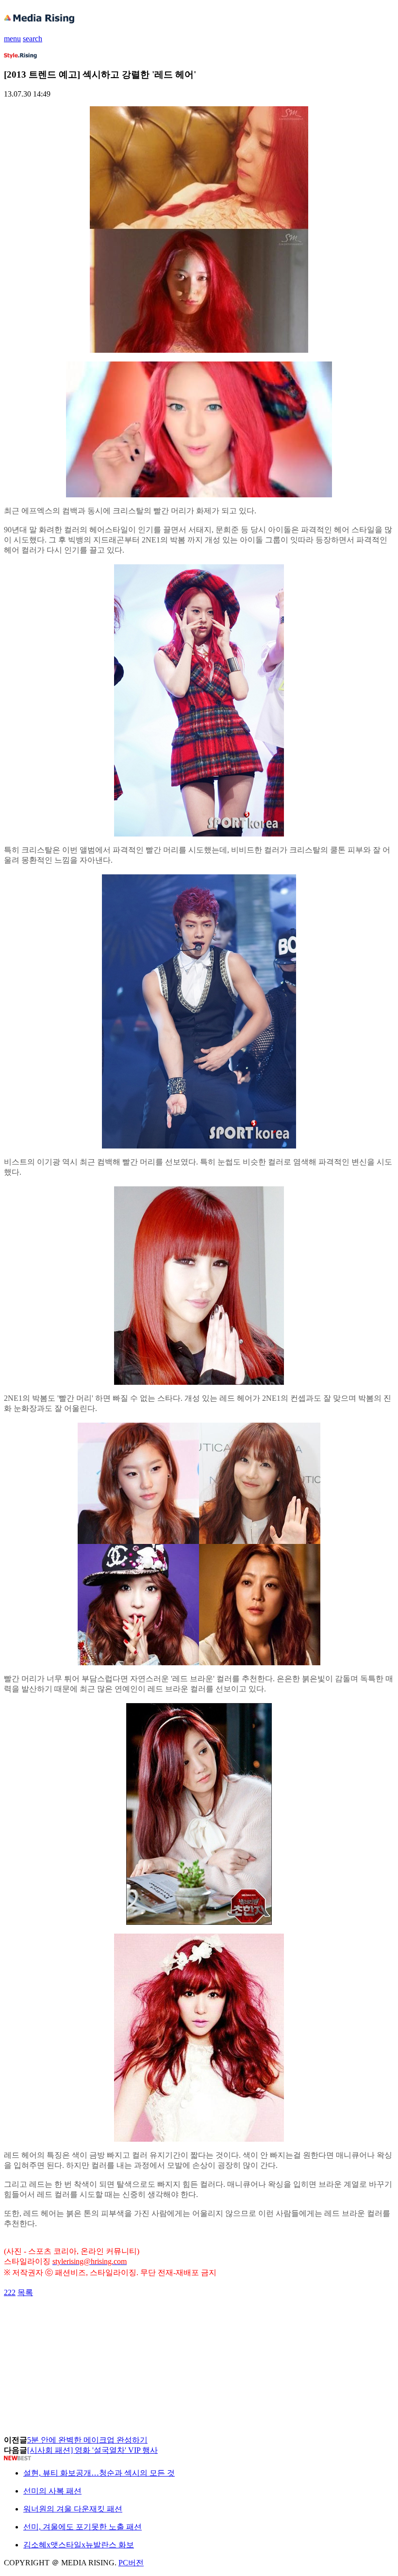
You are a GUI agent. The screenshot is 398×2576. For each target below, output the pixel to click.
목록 (25, 2292)
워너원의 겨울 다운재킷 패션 (73, 2509)
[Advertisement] (82, 2320)
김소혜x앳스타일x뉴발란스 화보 (79, 2545)
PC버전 (131, 2563)
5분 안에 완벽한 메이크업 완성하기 (87, 2440)
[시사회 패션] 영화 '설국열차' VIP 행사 (92, 2450)
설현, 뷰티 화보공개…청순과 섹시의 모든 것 (99, 2473)
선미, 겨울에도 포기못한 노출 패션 (83, 2527)
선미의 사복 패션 (52, 2491)
